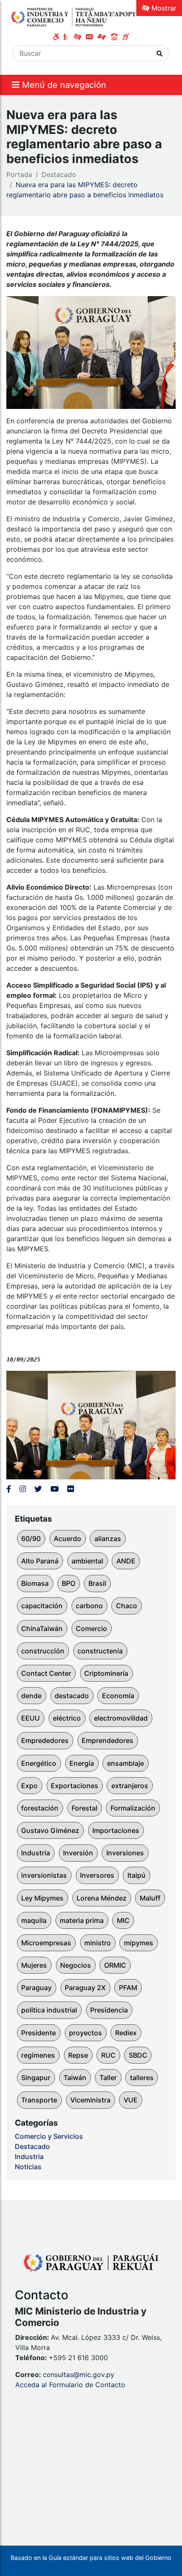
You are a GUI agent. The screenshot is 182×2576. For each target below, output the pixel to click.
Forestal (84, 1808)
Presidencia (109, 2010)
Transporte (39, 2100)
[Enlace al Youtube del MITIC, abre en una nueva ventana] (55, 1489)
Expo (29, 1786)
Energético (39, 1763)
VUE (131, 2100)
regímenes (38, 2055)
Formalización (133, 1808)
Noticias (28, 2167)
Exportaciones (74, 1786)
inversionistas (44, 1875)
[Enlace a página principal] (74, 17)
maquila (34, 1920)
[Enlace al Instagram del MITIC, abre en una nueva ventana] (23, 1489)
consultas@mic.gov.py (79, 2374)
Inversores (97, 1875)
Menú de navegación (63, 85)
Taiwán (75, 2078)
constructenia (100, 1651)
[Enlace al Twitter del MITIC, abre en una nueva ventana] (38, 1489)
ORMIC (115, 1965)
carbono (89, 1606)
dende (31, 1696)
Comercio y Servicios (49, 2136)
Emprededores (45, 1740)
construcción (43, 1651)
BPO (69, 1583)
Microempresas (46, 1943)
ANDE (126, 1561)
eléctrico (67, 1718)
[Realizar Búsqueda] (160, 53)
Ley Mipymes (42, 1898)
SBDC (138, 2055)
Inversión (78, 1853)
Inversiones (125, 1853)
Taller (108, 2078)
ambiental (87, 1561)
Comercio (91, 1628)
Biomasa (35, 1583)
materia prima (82, 1920)
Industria (36, 1853)
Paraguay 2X (85, 1988)
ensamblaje (125, 1763)
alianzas (108, 1539)
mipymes (139, 1943)
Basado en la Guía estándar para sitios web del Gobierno (91, 2558)
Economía (118, 1696)
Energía (82, 1763)
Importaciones (116, 1830)
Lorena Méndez (102, 1898)
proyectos (85, 2033)
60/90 (31, 1539)
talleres (142, 2078)
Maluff (150, 1898)
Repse (78, 2055)
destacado (72, 1696)
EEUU (30, 1718)
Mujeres (34, 1965)
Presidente (39, 2033)
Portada (19, 174)
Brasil (97, 1583)
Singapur (36, 2078)
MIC (123, 1920)
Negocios (76, 1965)
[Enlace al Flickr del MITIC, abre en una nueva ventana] (70, 1489)
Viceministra (90, 2100)
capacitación (42, 1606)
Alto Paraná (40, 1561)
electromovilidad (121, 1718)
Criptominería (106, 1673)
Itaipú (136, 1875)
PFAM (128, 1988)
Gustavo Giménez (50, 1830)
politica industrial (49, 2010)
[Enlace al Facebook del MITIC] (9, 1489)
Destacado (59, 174)
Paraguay (36, 1988)
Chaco (127, 1606)
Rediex (126, 2033)
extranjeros (130, 1786)
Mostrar (163, 8)
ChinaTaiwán (42, 1628)
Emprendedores (108, 1740)
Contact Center (46, 1673)
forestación (40, 1808)
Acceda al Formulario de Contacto (70, 2385)
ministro (98, 1943)
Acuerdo (68, 1539)
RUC (108, 2055)
